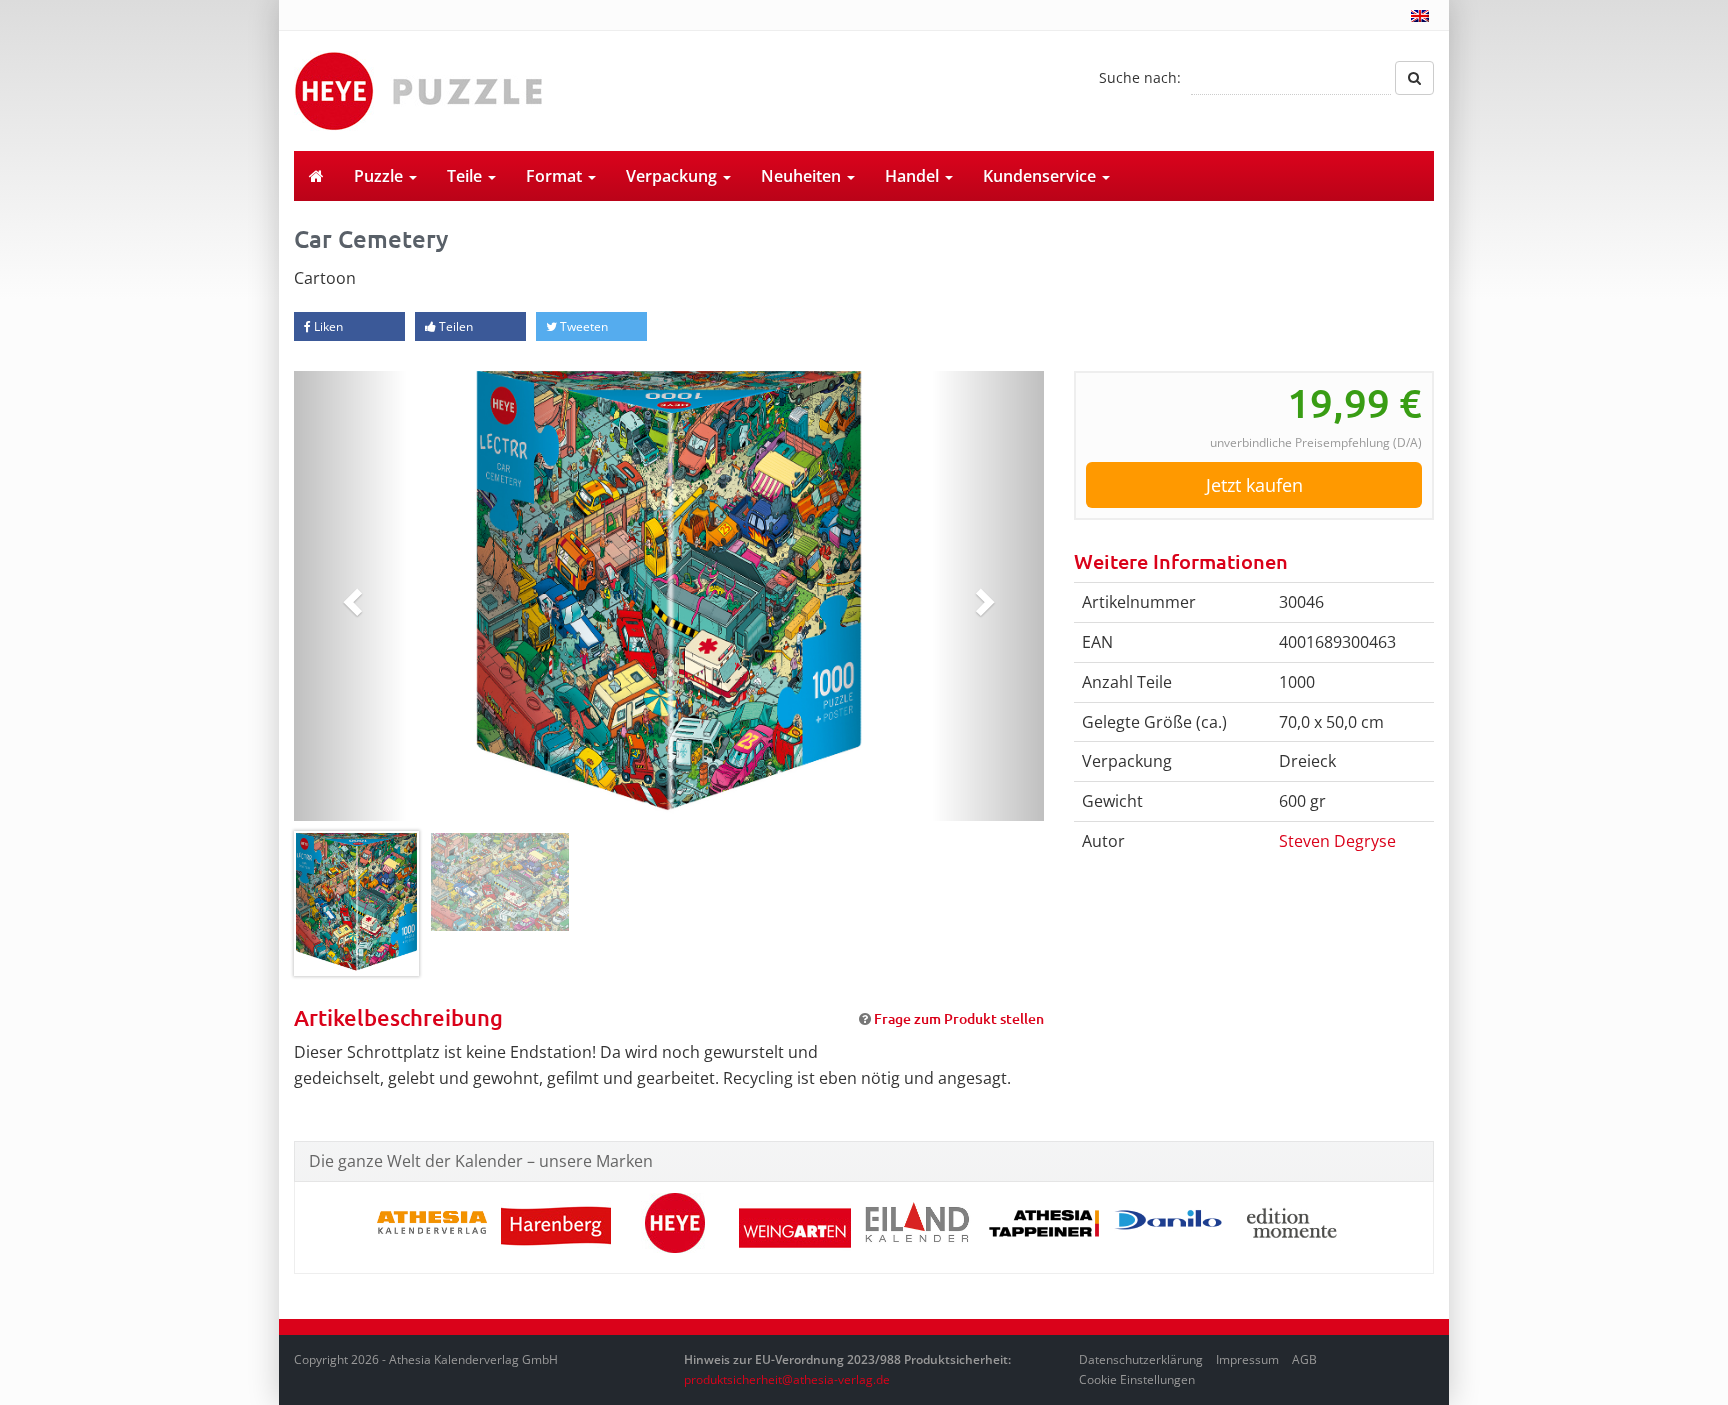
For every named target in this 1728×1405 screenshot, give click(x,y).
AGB (1304, 1359)
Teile (466, 176)
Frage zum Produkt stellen (959, 1018)
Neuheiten (803, 176)
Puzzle (380, 176)
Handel (914, 176)
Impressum (1247, 1359)
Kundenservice (1041, 176)
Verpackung (673, 176)
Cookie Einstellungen (1137, 1379)
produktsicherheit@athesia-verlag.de (787, 1379)
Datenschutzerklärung (1141, 1359)
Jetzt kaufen (1254, 485)
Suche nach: (1140, 77)
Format (556, 176)
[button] (350, 596)
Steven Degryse (1337, 841)
